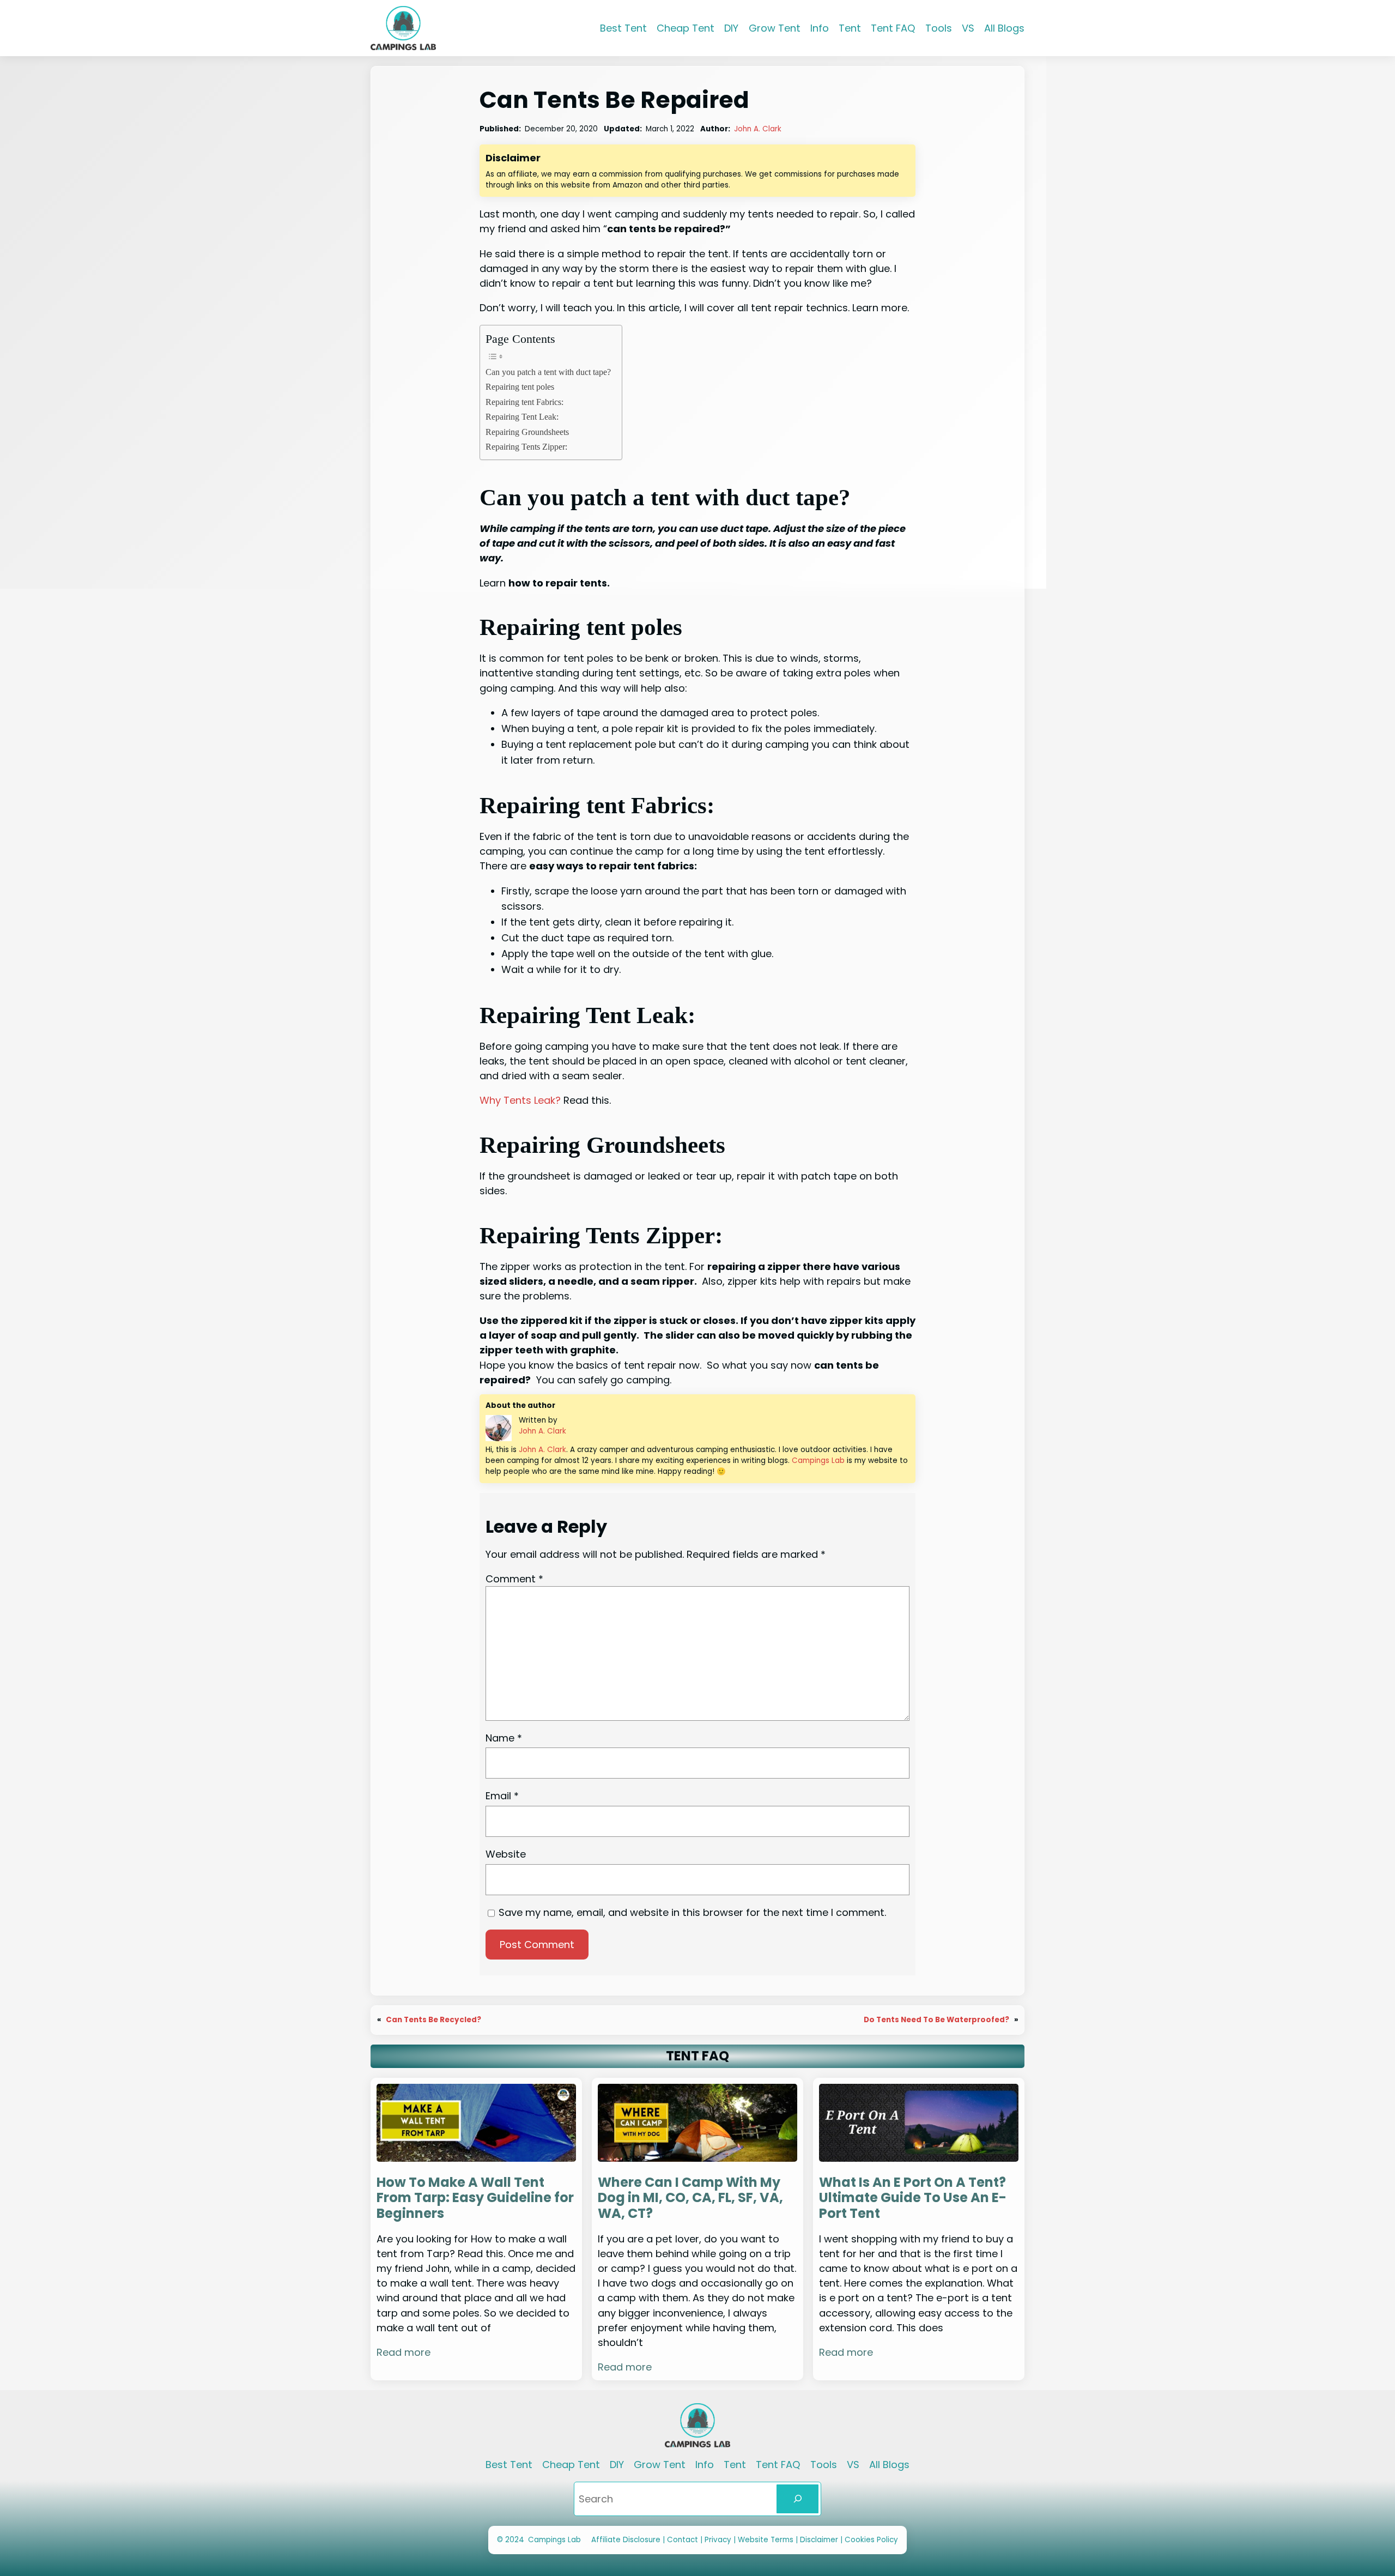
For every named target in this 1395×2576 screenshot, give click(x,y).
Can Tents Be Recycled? (433, 2020)
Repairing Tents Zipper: (526, 447)
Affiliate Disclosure (626, 2540)
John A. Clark (758, 129)
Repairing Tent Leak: (522, 417)
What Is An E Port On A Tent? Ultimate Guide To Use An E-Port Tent (913, 2198)
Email (502, 1796)
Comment (514, 1579)
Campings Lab (818, 1461)
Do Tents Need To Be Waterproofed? (936, 2020)
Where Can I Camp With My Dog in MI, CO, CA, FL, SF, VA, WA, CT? (690, 2198)
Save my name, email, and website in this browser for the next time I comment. (692, 1912)
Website (506, 1854)
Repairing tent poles (520, 387)
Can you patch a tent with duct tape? (548, 372)
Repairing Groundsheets (527, 432)
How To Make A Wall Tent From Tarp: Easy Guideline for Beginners (475, 2198)
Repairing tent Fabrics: (524, 402)
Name (504, 1738)
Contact (684, 2540)
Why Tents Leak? (520, 1100)
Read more (404, 2352)
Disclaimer (820, 2540)
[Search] (797, 2499)
